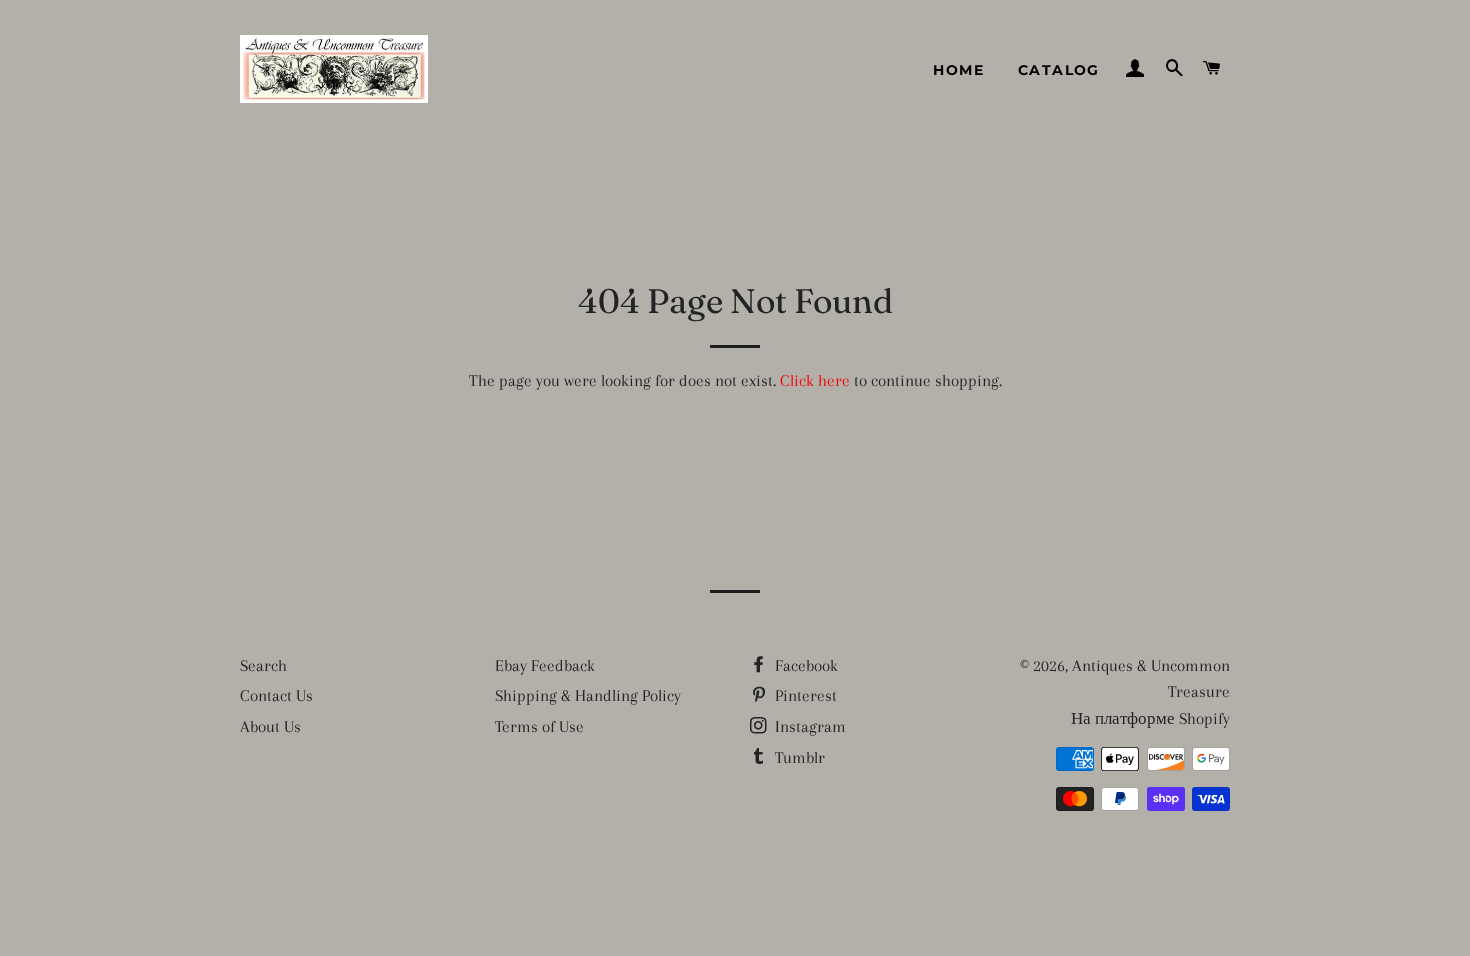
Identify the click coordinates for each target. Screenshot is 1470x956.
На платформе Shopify (1150, 718)
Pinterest (804, 695)
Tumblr (798, 757)
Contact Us (276, 695)
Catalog (1059, 70)
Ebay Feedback (545, 665)
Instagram (808, 726)
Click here (815, 380)
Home (958, 70)
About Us (270, 726)
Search (263, 665)
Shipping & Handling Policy (588, 695)
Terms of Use (539, 726)
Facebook (804, 665)
